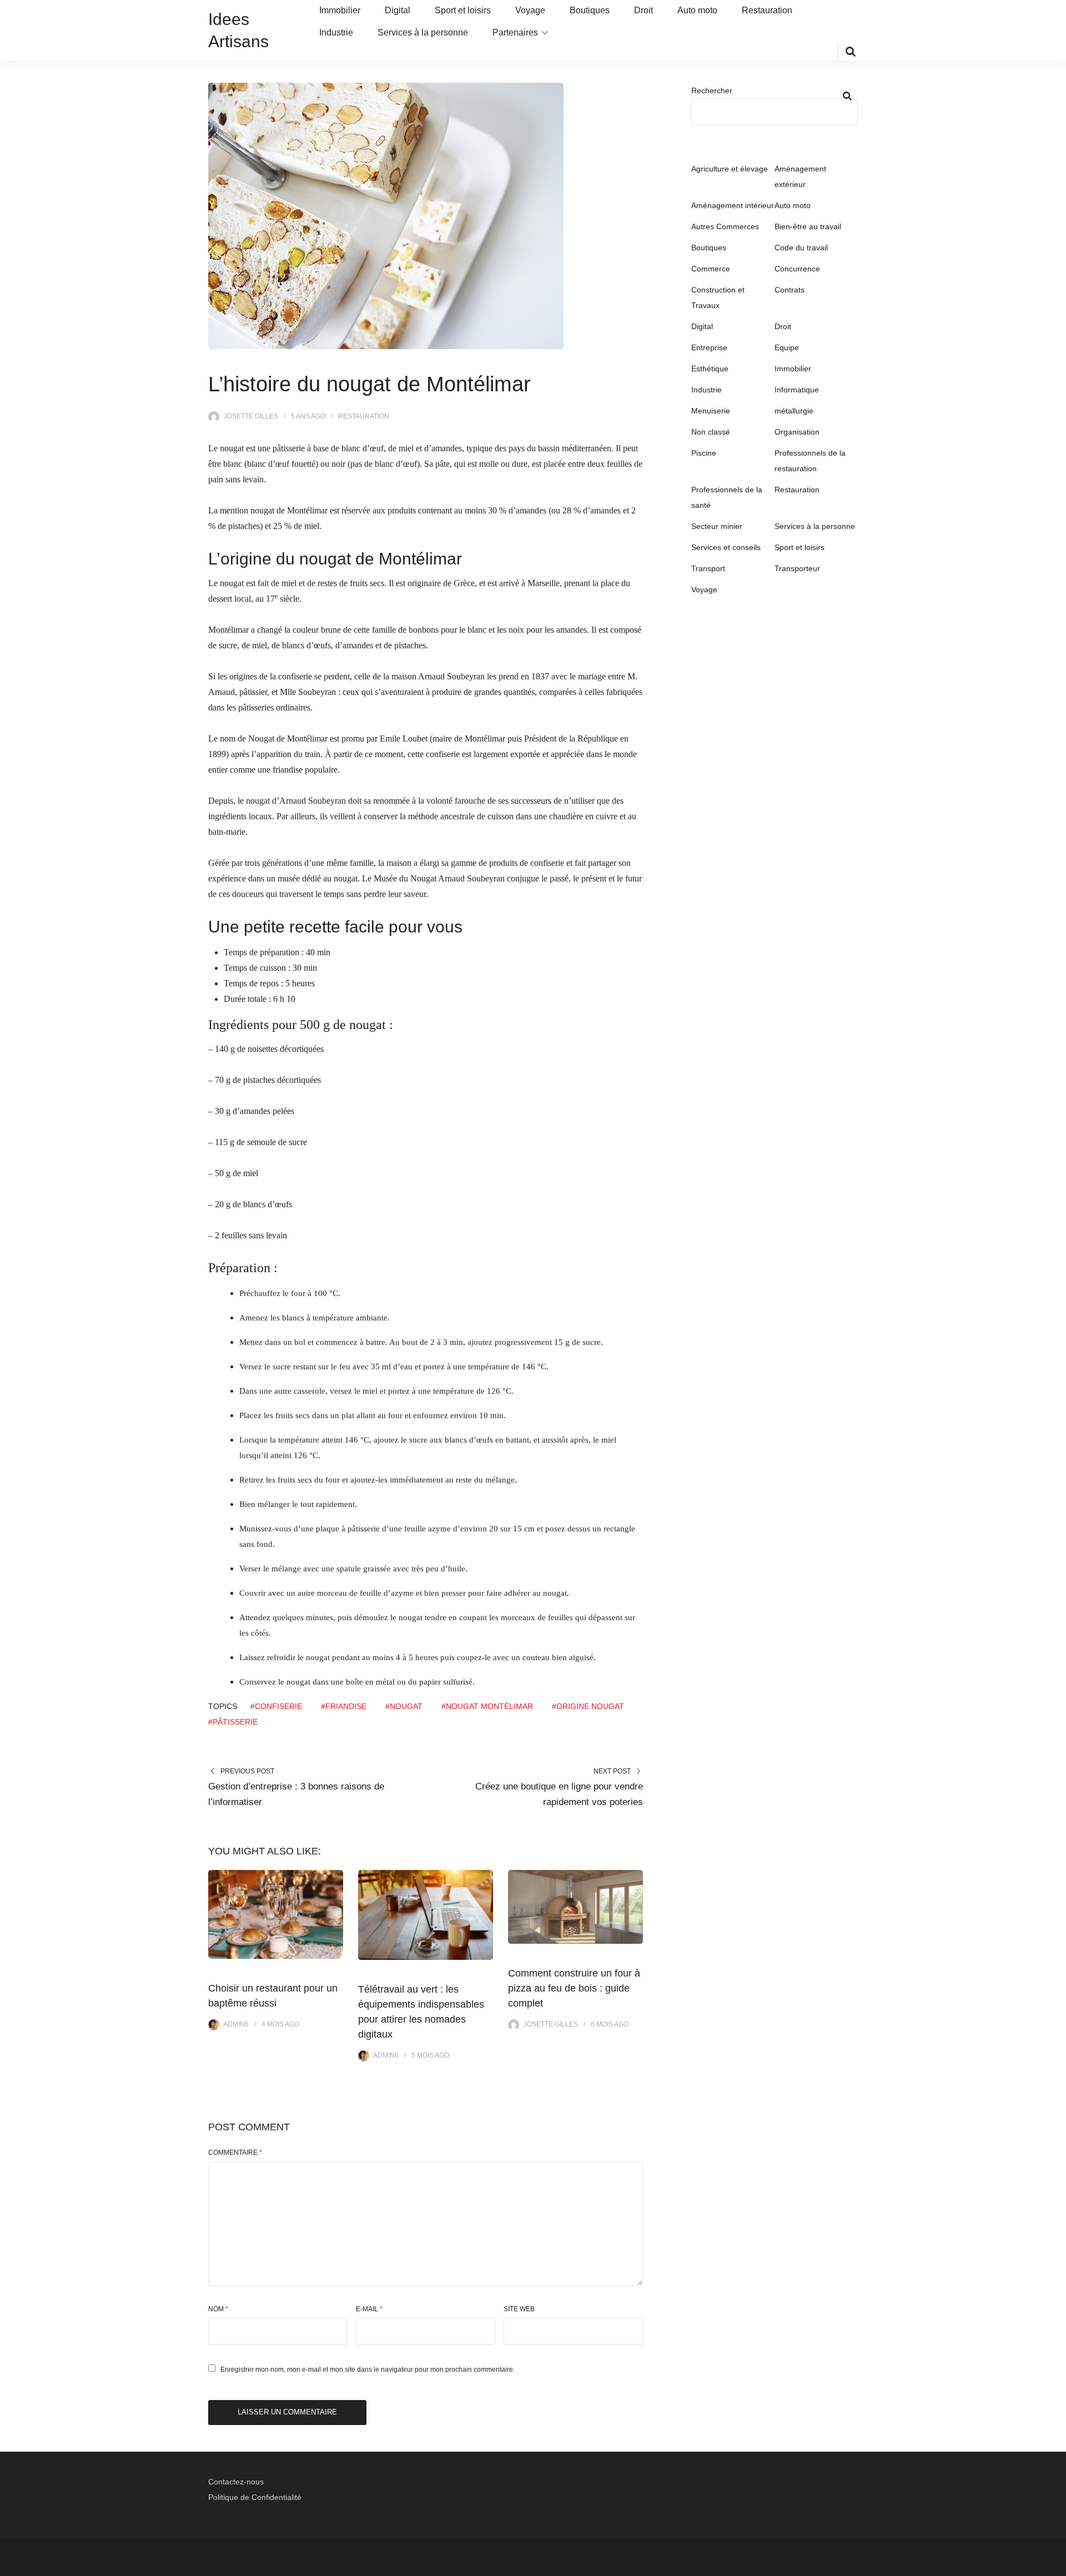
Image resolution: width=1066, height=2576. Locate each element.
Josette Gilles (251, 416)
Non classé (711, 432)
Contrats (790, 290)
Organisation (797, 432)
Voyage (530, 10)
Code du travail (801, 248)
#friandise (344, 1706)
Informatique (797, 390)
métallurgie (794, 411)
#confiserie (276, 1706)
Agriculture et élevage (730, 169)
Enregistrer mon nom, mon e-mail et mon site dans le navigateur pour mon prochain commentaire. (368, 2370)
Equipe (787, 347)
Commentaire (235, 2152)
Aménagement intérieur (733, 205)
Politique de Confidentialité (255, 2497)
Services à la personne (423, 32)
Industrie (336, 32)
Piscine (704, 453)
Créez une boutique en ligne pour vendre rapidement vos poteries (559, 1794)
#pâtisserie (233, 1722)
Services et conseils (726, 547)
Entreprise (709, 347)
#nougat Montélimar (487, 1706)
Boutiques (590, 10)
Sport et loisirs (463, 10)
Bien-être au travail (808, 226)
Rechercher (712, 90)
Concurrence (797, 269)
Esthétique (710, 369)
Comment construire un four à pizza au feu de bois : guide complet (574, 1988)
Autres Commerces (725, 226)
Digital (398, 10)
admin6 (236, 2024)
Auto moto (697, 10)
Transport (708, 568)
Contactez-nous (236, 2482)
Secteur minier (717, 526)
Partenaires (515, 32)
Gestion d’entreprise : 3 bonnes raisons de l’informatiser (296, 1794)
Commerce (711, 269)
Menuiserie (711, 411)
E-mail (369, 2309)
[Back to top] (1055, 2565)
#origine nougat (588, 1706)
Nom (218, 2309)
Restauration (767, 10)
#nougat (404, 1706)
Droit (643, 10)
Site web (519, 2309)
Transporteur (797, 568)
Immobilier (340, 10)
